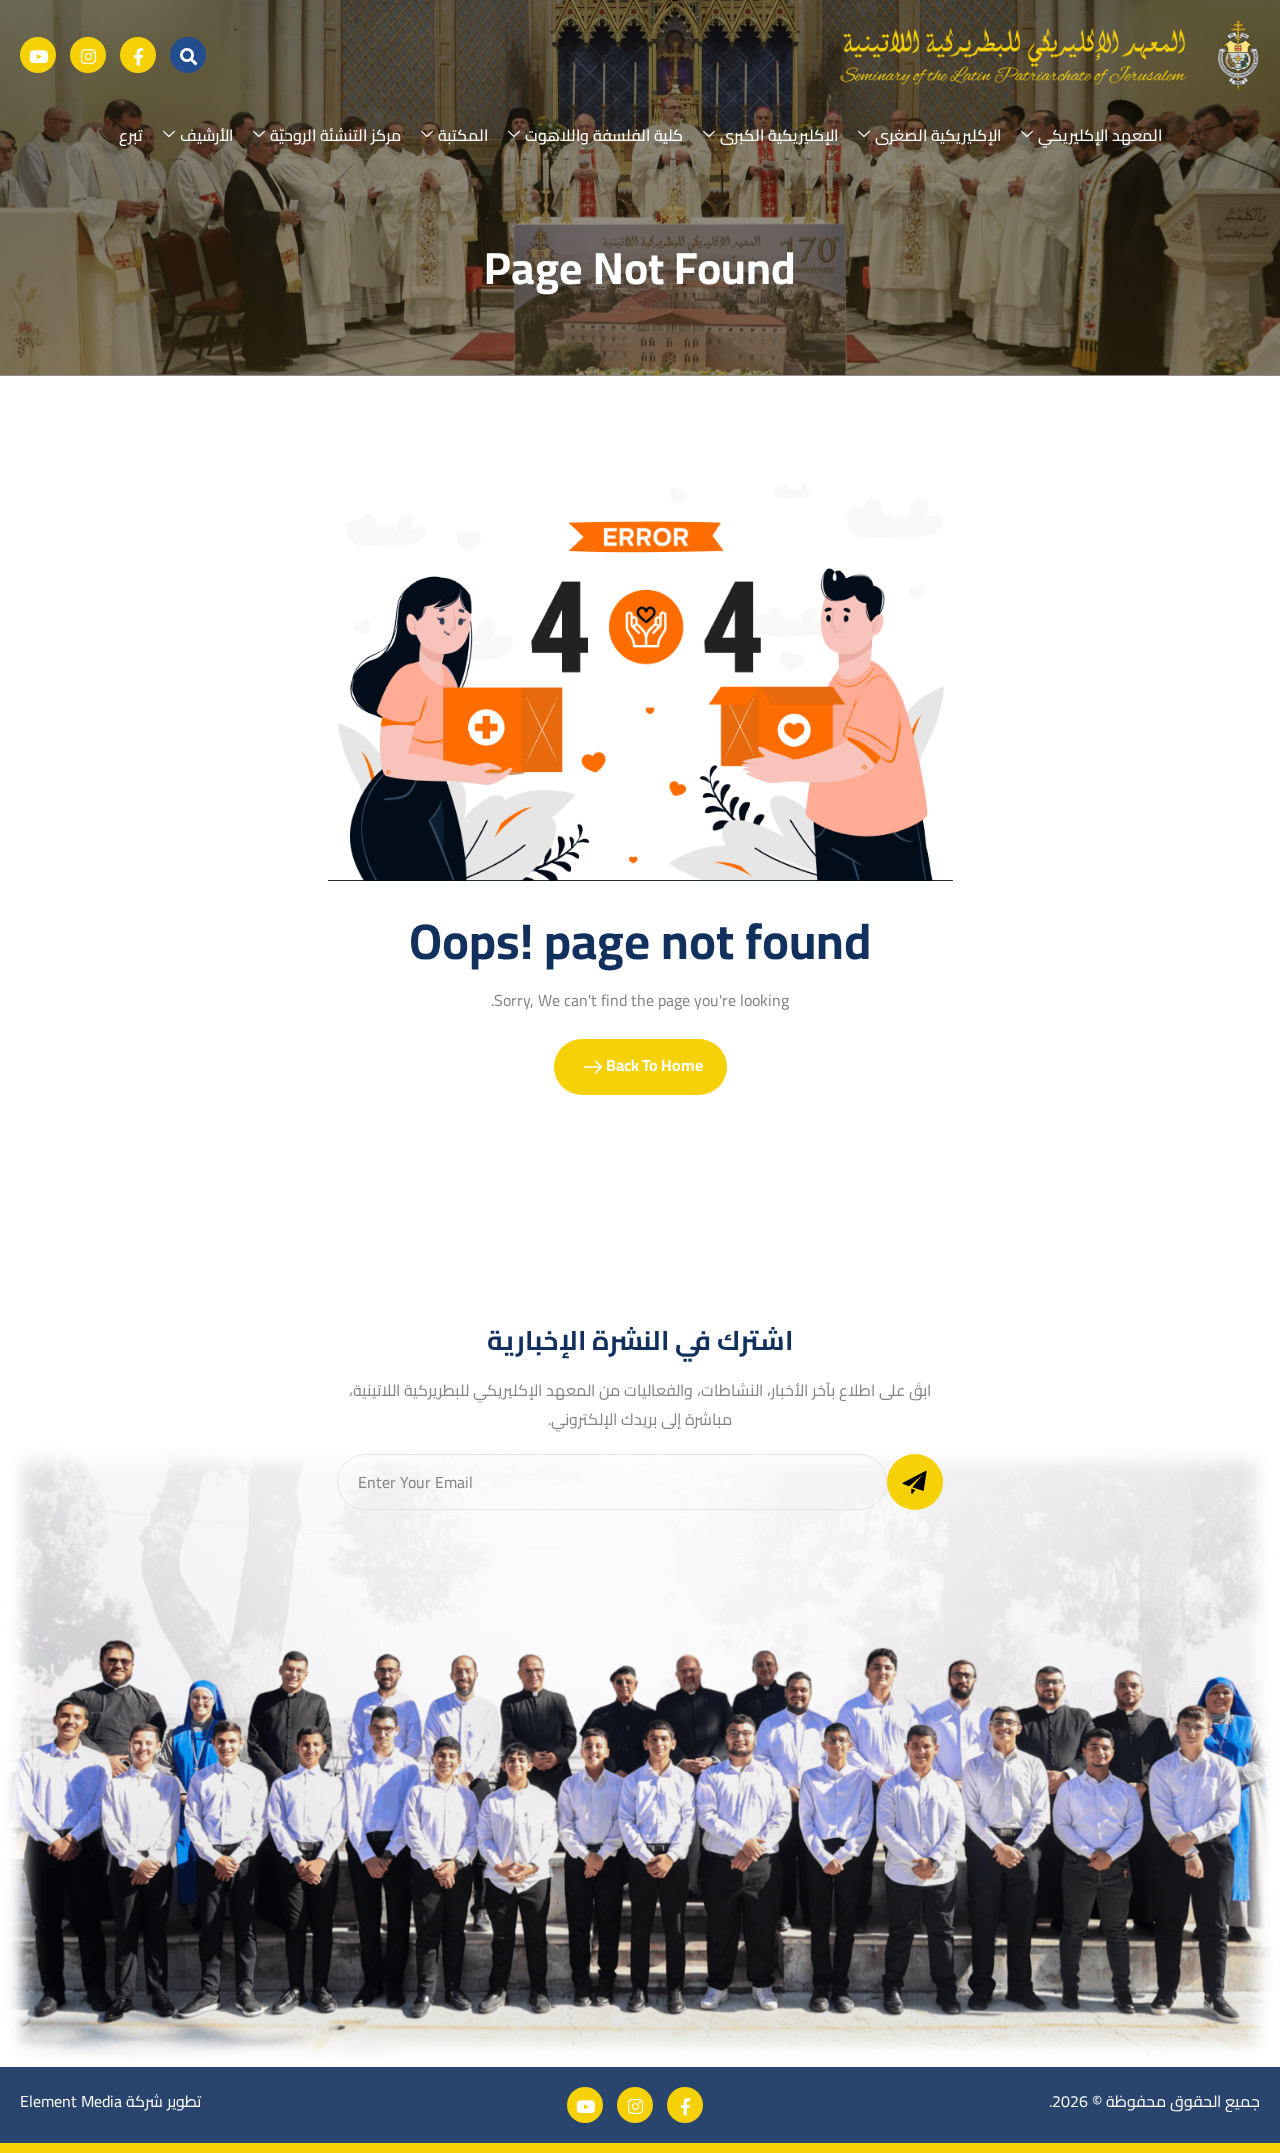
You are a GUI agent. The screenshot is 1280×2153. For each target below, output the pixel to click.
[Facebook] (138, 55)
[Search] (188, 55)
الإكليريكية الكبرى (779, 135)
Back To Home (653, 1065)
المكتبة (463, 135)
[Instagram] (88, 55)
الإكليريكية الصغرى (938, 135)
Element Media (71, 2101)
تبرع (131, 135)
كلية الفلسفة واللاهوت (604, 135)
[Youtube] (38, 55)
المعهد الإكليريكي (1100, 135)
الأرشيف (206, 135)
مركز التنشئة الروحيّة (335, 135)
